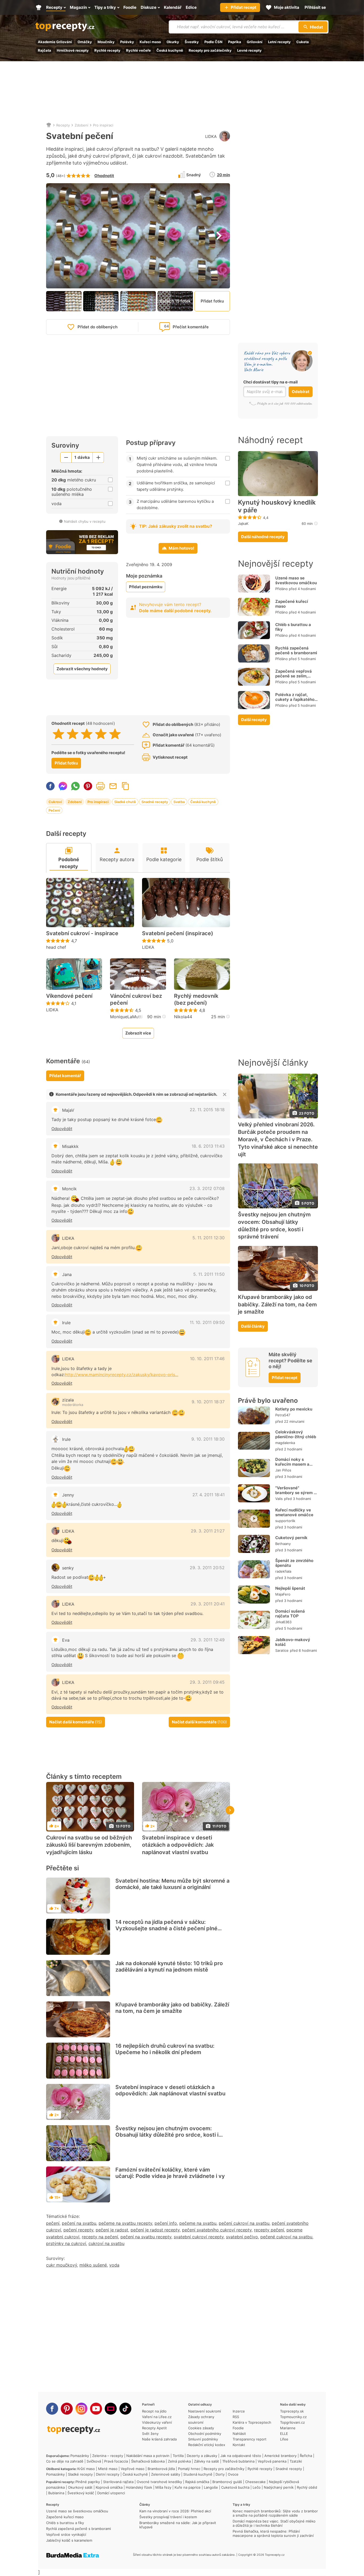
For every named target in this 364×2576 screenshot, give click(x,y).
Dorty (220, 2474)
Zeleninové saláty (166, 2474)
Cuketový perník (291, 1538)
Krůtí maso (86, 2469)
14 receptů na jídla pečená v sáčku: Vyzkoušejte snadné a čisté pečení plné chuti (166, 1928)
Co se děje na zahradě (65, 2461)
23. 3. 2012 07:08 (207, 1188)
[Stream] (111, 2409)
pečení (53, 2223)
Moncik (69, 1189)
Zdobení (81, 125)
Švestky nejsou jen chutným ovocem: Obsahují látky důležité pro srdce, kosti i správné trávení (167, 2135)
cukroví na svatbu (106, 2243)
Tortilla (178, 2456)
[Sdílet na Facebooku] (50, 786)
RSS (236, 2417)
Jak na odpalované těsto (241, 2456)
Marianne (288, 2428)
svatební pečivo (242, 2237)
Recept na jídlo (154, 2411)
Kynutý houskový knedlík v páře (277, 506)
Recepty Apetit (154, 2428)
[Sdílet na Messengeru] (63, 786)
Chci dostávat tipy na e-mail (270, 382)
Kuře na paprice (188, 2487)
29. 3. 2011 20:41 (208, 1604)
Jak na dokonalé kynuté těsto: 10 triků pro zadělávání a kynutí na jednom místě (169, 1966)
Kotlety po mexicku (294, 1409)
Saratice (282, 1650)
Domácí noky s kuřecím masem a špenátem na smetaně (292, 1467)
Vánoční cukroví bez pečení (136, 999)
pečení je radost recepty (155, 2230)
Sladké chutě (125, 802)
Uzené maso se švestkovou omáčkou (296, 580)
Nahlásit (239, 2434)
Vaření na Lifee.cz (157, 2417)
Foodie (238, 2428)
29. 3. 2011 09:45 (207, 1682)
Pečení (54, 810)
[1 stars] (58, 734)
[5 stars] (115, 734)
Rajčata (45, 50)
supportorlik (285, 1521)
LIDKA (211, 136)
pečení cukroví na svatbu (244, 2223)
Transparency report (250, 2439)
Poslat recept (113, 786)
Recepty (63, 125)
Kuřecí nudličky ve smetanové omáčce (294, 1512)
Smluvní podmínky (203, 2439)
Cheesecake (255, 2482)
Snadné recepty (155, 802)
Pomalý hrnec (189, 2469)
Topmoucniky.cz (293, 2417)
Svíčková (94, 2461)
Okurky (173, 42)
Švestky (192, 42)
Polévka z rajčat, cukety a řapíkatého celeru (295, 699)
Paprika (235, 42)
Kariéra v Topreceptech (252, 2422)
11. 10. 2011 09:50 (207, 1322)
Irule (66, 1439)
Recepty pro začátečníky (210, 50)
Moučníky (106, 42)
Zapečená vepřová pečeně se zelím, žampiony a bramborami (294, 678)
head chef (56, 947)
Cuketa (303, 42)
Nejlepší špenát (290, 1588)
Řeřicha (306, 2456)
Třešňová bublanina (238, 2461)
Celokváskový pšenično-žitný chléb (296, 1434)
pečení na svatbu (79, 2223)
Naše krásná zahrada (159, 2439)
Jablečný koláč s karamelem (69, 2540)
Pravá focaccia (116, 2461)
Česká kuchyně (170, 50)
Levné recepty (249, 50)
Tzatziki (296, 2461)
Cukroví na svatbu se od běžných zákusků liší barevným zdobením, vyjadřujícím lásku (89, 1845)
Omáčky (85, 42)
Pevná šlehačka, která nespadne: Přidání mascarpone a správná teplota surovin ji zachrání (273, 2533)
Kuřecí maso (150, 42)
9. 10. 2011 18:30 (208, 1439)
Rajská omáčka (197, 2482)
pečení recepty (78, 2230)
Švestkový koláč (81, 2493)
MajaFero (283, 1594)
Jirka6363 (283, 1622)
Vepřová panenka (272, 2461)
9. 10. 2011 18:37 (208, 1402)
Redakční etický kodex (207, 2445)
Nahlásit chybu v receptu (85, 521)
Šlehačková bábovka (148, 2461)
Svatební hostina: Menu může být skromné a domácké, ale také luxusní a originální (172, 1884)
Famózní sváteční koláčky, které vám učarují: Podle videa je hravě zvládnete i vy (170, 2173)
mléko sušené (93, 2265)
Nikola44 (183, 1017)
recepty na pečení (100, 2237)
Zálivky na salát (207, 2461)
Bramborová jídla (161, 2469)
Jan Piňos (283, 1470)
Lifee (284, 2439)
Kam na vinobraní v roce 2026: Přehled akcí (175, 2511)
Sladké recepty (80, 2474)
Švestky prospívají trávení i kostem (168, 2517)
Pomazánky (80, 2456)
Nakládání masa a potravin (148, 2456)
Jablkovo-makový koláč (293, 1642)
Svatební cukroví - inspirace (82, 933)
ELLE (284, 2434)
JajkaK (243, 524)
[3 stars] (87, 734)
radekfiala (283, 1571)
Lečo (257, 2487)
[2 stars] (73, 734)
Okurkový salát (80, 2487)
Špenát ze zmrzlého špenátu (294, 1563)
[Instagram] (81, 2409)
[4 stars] (101, 734)
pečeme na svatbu (198, 2223)
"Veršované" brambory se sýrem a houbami (296, 1493)
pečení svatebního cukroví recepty (217, 2230)
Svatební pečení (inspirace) (178, 933)
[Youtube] (96, 2409)
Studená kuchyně (198, 2474)
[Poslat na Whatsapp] (75, 786)
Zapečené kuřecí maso (292, 604)
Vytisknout (100, 786)
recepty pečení (269, 2230)
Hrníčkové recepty (73, 50)
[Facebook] (52, 2409)
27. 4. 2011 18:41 (209, 1495)
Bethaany (283, 1544)
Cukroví (55, 802)
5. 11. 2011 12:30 (209, 1238)
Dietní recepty (108, 2474)
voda (114, 2265)
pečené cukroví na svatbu (286, 2237)
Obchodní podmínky (205, 2434)
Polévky (127, 42)
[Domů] (49, 125)
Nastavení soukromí (205, 2411)
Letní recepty (279, 42)
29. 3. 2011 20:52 (207, 1568)
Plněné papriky (88, 2482)
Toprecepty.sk (292, 2411)
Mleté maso (108, 2469)
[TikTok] (125, 2409)
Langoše (211, 2487)
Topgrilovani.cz (292, 2422)
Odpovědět (62, 1129)
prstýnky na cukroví (66, 2243)
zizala (68, 1400)
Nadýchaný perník (279, 2487)
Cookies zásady (201, 2428)
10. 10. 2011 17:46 (207, 1359)
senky (68, 1568)
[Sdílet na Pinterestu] (88, 786)
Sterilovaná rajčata (118, 2482)
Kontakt (239, 2445)
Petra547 (283, 1415)
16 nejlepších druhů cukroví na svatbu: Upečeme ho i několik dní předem (165, 2049)
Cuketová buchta (235, 2487)
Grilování (255, 42)
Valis (279, 1499)
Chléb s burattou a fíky (293, 627)
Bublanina (56, 2493)
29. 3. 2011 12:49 (208, 1640)
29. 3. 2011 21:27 (208, 1531)
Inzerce (239, 2411)
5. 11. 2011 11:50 (209, 1274)
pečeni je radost (112, 2230)
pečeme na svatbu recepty (125, 2223)
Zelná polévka (179, 2461)
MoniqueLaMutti (126, 1017)
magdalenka (285, 1443)
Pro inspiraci (103, 125)
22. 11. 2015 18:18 (207, 1110)
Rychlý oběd (307, 2487)
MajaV (68, 1110)
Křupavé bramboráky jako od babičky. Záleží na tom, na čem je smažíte (172, 2008)
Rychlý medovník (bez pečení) (196, 999)
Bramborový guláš (227, 2482)
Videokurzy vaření (157, 2422)
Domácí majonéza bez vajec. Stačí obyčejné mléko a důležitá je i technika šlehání (274, 2523)
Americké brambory (280, 2456)
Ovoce (233, 2474)
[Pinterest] (67, 2409)
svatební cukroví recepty (199, 2237)
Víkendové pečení (69, 996)
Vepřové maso (133, 2469)
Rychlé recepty (107, 50)
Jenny (68, 1495)
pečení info (166, 2223)
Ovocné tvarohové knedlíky (159, 2482)
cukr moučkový (62, 2265)
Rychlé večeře (138, 50)
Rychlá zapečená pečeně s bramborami (296, 650)
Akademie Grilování (55, 42)
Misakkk (70, 1146)
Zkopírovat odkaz (126, 786)
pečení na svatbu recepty (146, 2237)
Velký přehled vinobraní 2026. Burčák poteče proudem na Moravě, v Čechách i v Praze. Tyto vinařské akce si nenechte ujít (278, 1139)
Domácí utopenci (111, 2493)
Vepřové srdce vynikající (66, 2534)
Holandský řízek (139, 2487)
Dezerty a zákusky (202, 2456)
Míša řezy (163, 2487)
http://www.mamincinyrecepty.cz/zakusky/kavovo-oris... (122, 1375)
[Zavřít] (225, 1094)
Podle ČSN (213, 42)
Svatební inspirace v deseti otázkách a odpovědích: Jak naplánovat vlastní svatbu (178, 1845)
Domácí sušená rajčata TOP (290, 1614)
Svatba (179, 802)
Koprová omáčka (109, 2487)
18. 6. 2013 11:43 (208, 1146)
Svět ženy (150, 2434)
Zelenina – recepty (108, 2456)
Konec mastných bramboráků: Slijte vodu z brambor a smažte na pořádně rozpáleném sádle (275, 2513)
